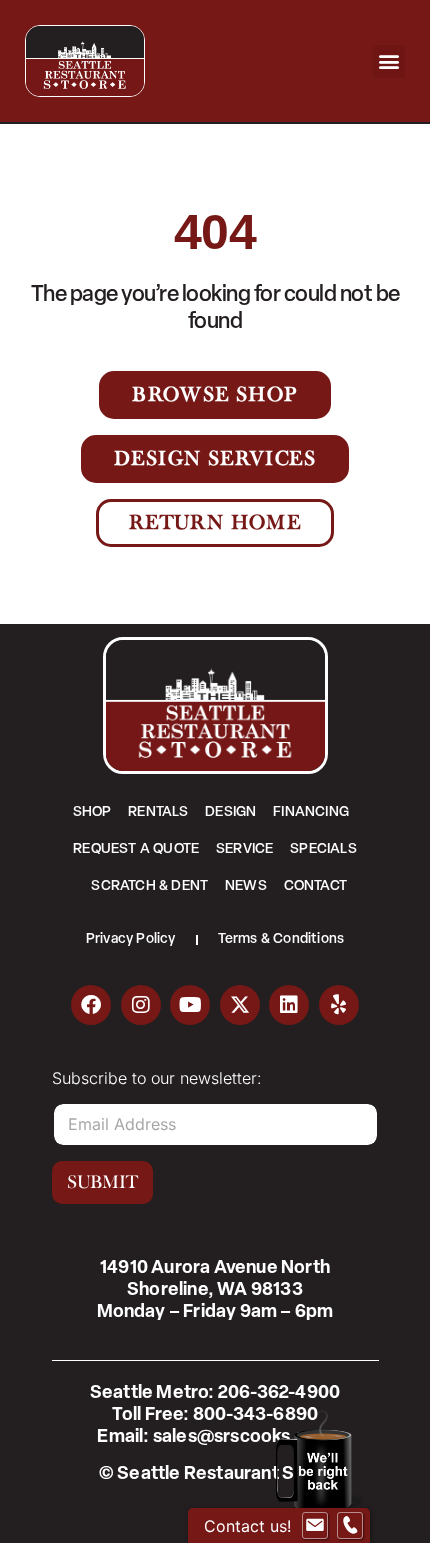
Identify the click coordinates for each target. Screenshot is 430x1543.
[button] (389, 61)
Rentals (158, 812)
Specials (323, 849)
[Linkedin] (289, 1005)
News (246, 886)
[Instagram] (141, 1005)
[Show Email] (315, 1526)
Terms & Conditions (281, 939)
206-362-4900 (279, 1394)
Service (244, 849)
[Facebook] (91, 1005)
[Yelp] (339, 1005)
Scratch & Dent (149, 886)
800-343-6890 (255, 1416)
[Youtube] (190, 1005)
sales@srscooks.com (243, 1438)
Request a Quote (136, 849)
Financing (311, 812)
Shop (92, 812)
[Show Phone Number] (350, 1526)
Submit (102, 1182)
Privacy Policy (131, 939)
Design (230, 812)
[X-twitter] (240, 1005)
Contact (315, 886)
